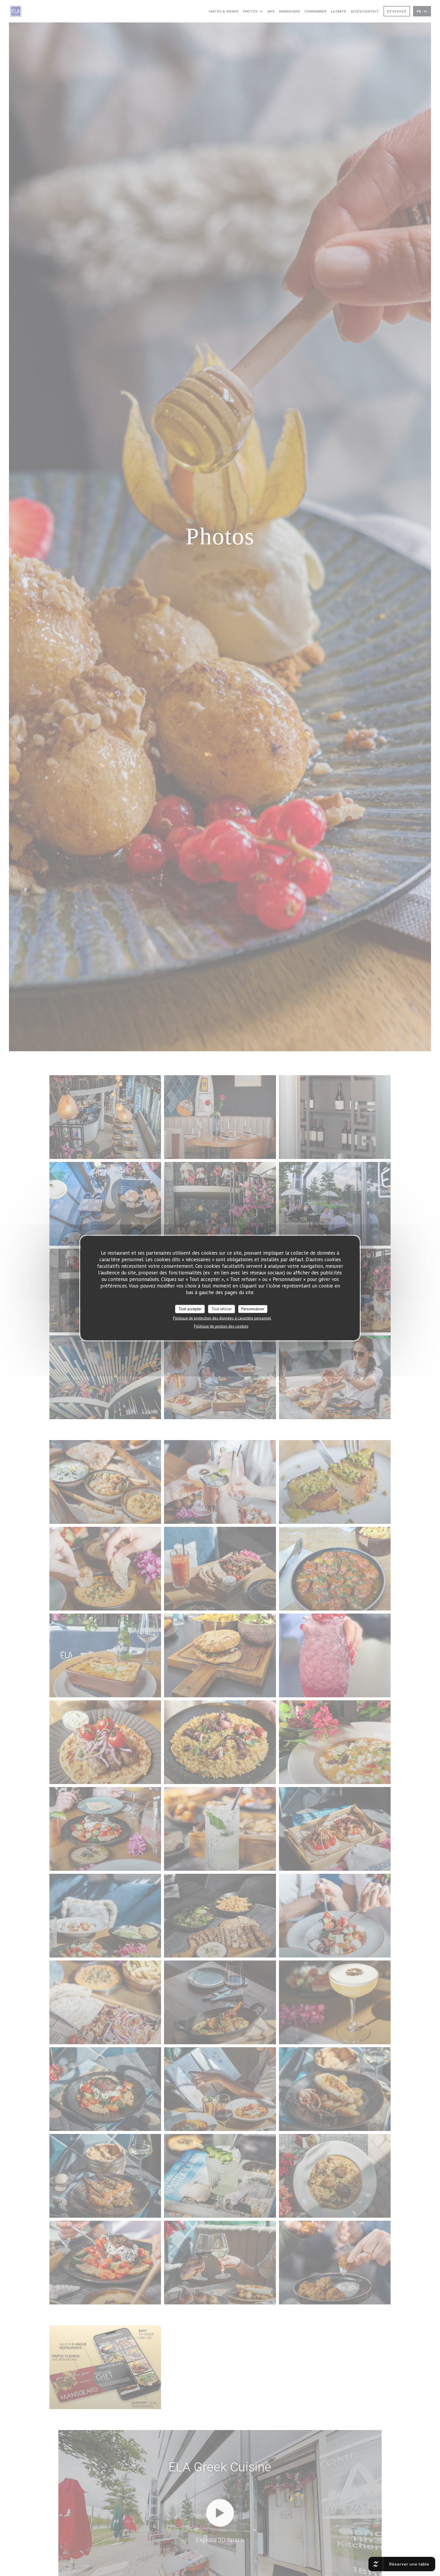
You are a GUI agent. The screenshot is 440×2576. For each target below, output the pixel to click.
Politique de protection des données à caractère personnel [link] (222, 1318)
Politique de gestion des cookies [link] (221, 1326)
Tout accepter (190, 1309)
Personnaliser (253, 1309)
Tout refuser (221, 1309)
